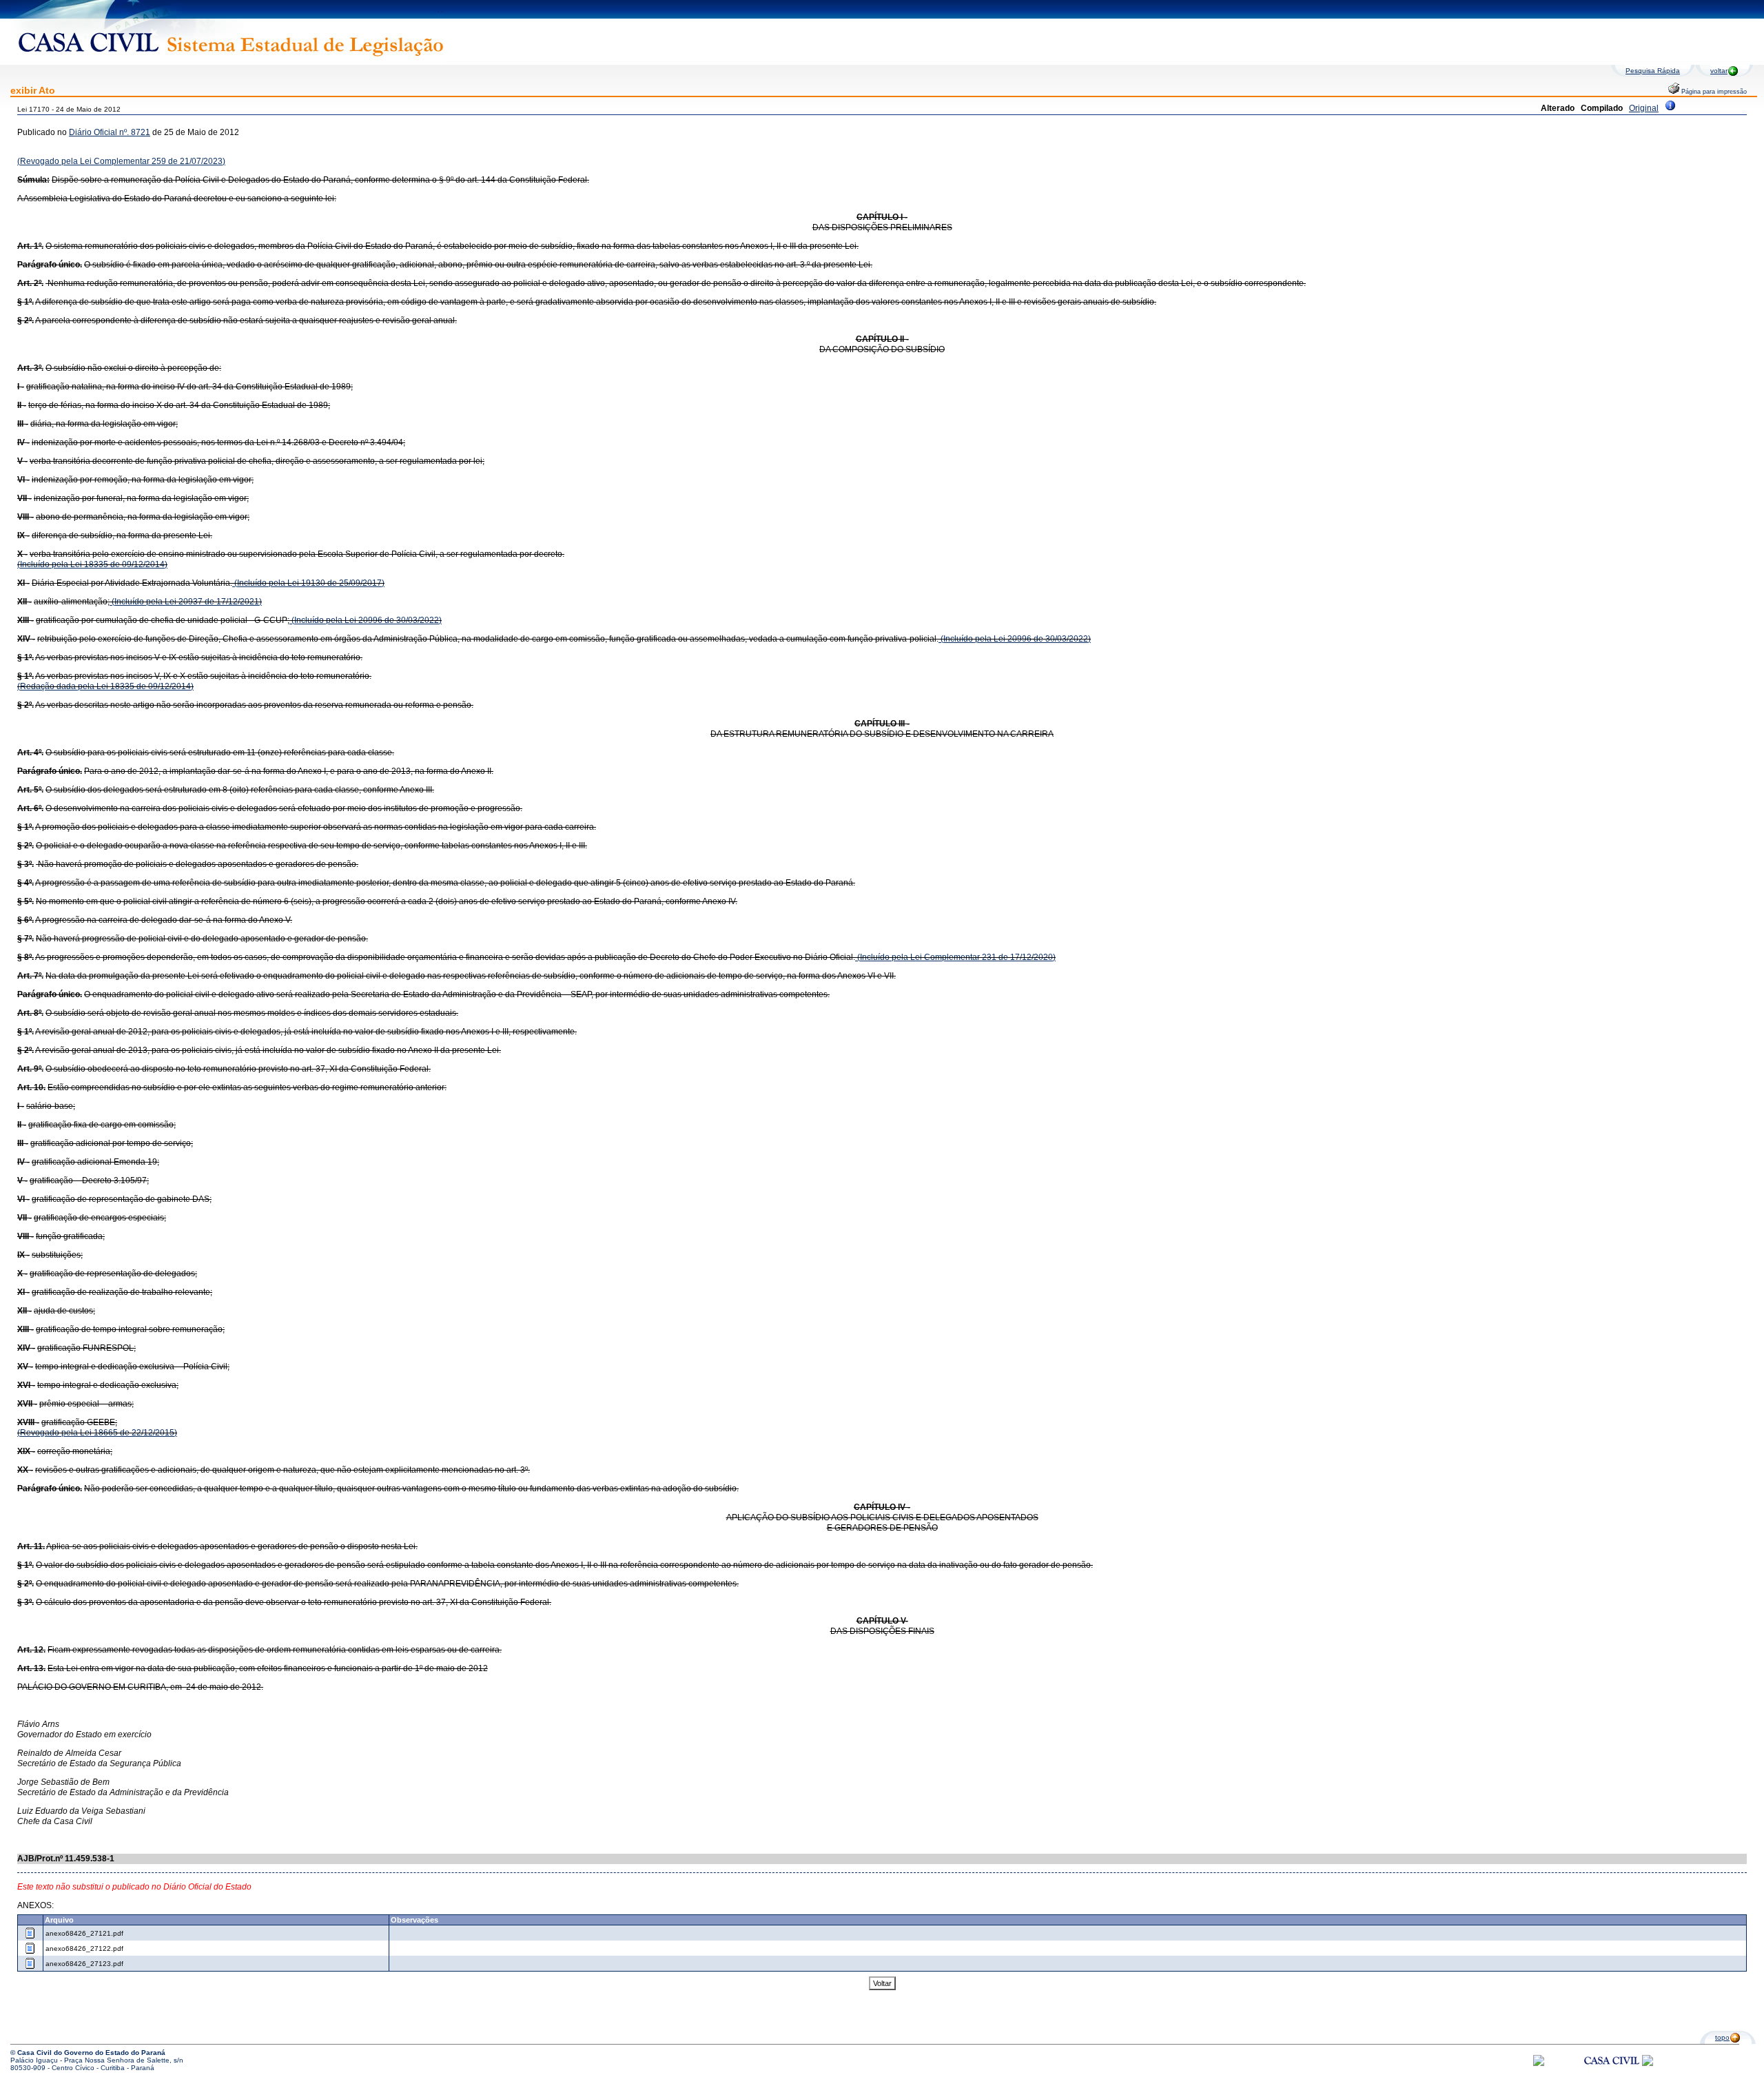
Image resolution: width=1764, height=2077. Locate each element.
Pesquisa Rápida (1653, 71)
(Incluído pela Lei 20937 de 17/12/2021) (186, 602)
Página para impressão (1713, 92)
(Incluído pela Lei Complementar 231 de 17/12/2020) (955, 957)
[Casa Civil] (1612, 2073)
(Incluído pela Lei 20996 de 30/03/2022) (366, 620)
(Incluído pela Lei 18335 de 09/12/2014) (92, 564)
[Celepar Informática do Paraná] (1539, 2064)
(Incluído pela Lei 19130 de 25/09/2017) (308, 583)
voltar (1719, 71)
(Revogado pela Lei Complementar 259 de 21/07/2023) (121, 161)
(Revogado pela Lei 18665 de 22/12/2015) (97, 1433)
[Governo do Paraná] (1648, 2064)
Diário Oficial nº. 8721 (110, 132)
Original (1644, 108)
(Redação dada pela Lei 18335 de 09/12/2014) (105, 686)
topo (1722, 2037)
